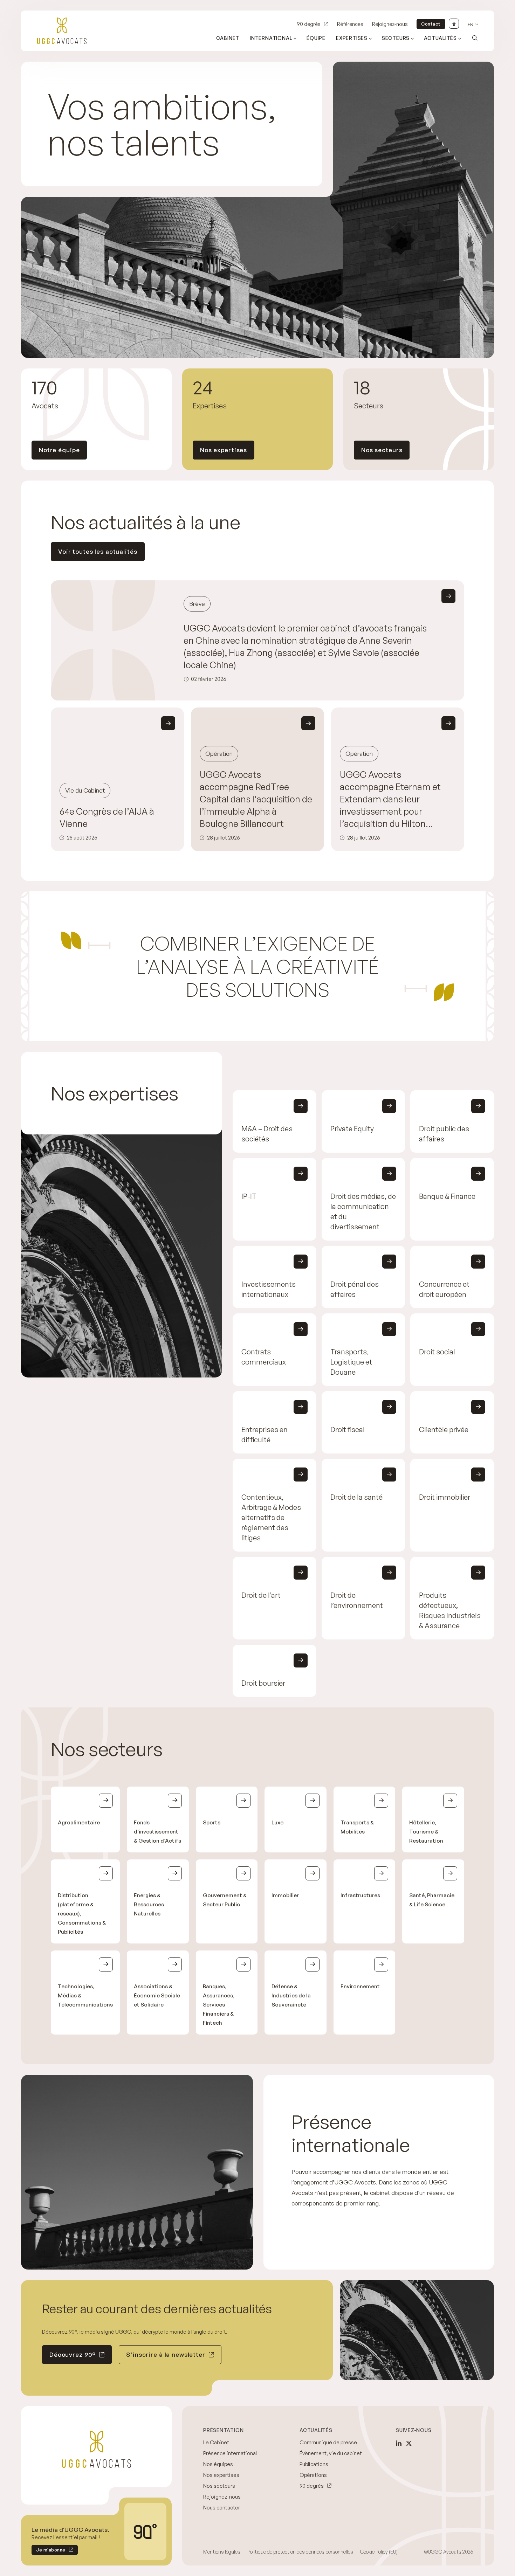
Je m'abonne (49, 2551)
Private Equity (352, 1129)
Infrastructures (360, 1895)
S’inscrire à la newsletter (166, 2354)
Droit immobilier (445, 1497)
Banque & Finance (447, 1196)
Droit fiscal (348, 1429)
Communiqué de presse (328, 2442)
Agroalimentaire (79, 1822)
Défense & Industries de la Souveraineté (291, 1995)
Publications (314, 2464)
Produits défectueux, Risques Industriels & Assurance (450, 1610)
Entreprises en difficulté (265, 1435)
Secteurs (396, 38)
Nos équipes (218, 2464)
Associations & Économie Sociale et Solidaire (157, 1995)
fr (471, 24)
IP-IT (249, 1196)
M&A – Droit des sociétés (267, 1134)
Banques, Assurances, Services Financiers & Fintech (219, 2005)
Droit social (437, 1352)
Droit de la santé (356, 1497)
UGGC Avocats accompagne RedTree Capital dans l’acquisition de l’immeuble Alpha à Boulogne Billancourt (256, 799)
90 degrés (309, 24)
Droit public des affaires (444, 1134)
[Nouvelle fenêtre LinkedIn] (399, 2443)
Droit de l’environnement (357, 1600)
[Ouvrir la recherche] (475, 38)
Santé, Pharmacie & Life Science (432, 1900)
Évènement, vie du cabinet (331, 2453)
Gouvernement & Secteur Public (225, 1900)
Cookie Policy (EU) (379, 2552)
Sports (212, 1822)
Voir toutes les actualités (98, 551)
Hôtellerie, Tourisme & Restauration (426, 1832)
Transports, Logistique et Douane (351, 1362)
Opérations (313, 2475)
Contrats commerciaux (264, 1357)
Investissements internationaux (269, 1289)
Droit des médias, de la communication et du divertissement (363, 1211)
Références (350, 24)
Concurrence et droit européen (444, 1289)
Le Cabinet (216, 2442)
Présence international (230, 2453)
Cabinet (228, 38)
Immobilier (285, 1895)
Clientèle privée (444, 1429)
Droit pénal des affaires (355, 1289)
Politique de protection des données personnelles (300, 2552)
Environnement (360, 1986)
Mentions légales (222, 2552)
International (271, 38)
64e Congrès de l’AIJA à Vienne (107, 817)
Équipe (316, 38)
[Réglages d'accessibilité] (454, 24)
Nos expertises (224, 450)
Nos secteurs (382, 450)
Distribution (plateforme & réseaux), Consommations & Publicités (82, 1914)
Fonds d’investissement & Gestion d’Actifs (157, 1832)
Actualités (440, 38)
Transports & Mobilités (357, 1827)
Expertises (352, 38)
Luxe (277, 1822)
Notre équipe (59, 450)
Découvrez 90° (73, 2354)
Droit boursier (263, 1683)
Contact (431, 24)
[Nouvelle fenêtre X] (409, 2443)
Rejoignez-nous (390, 24)
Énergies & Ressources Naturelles (149, 1904)
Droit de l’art (261, 1595)
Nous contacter (222, 2508)
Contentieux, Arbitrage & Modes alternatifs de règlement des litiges (271, 1517)
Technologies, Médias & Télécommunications (85, 1995)
